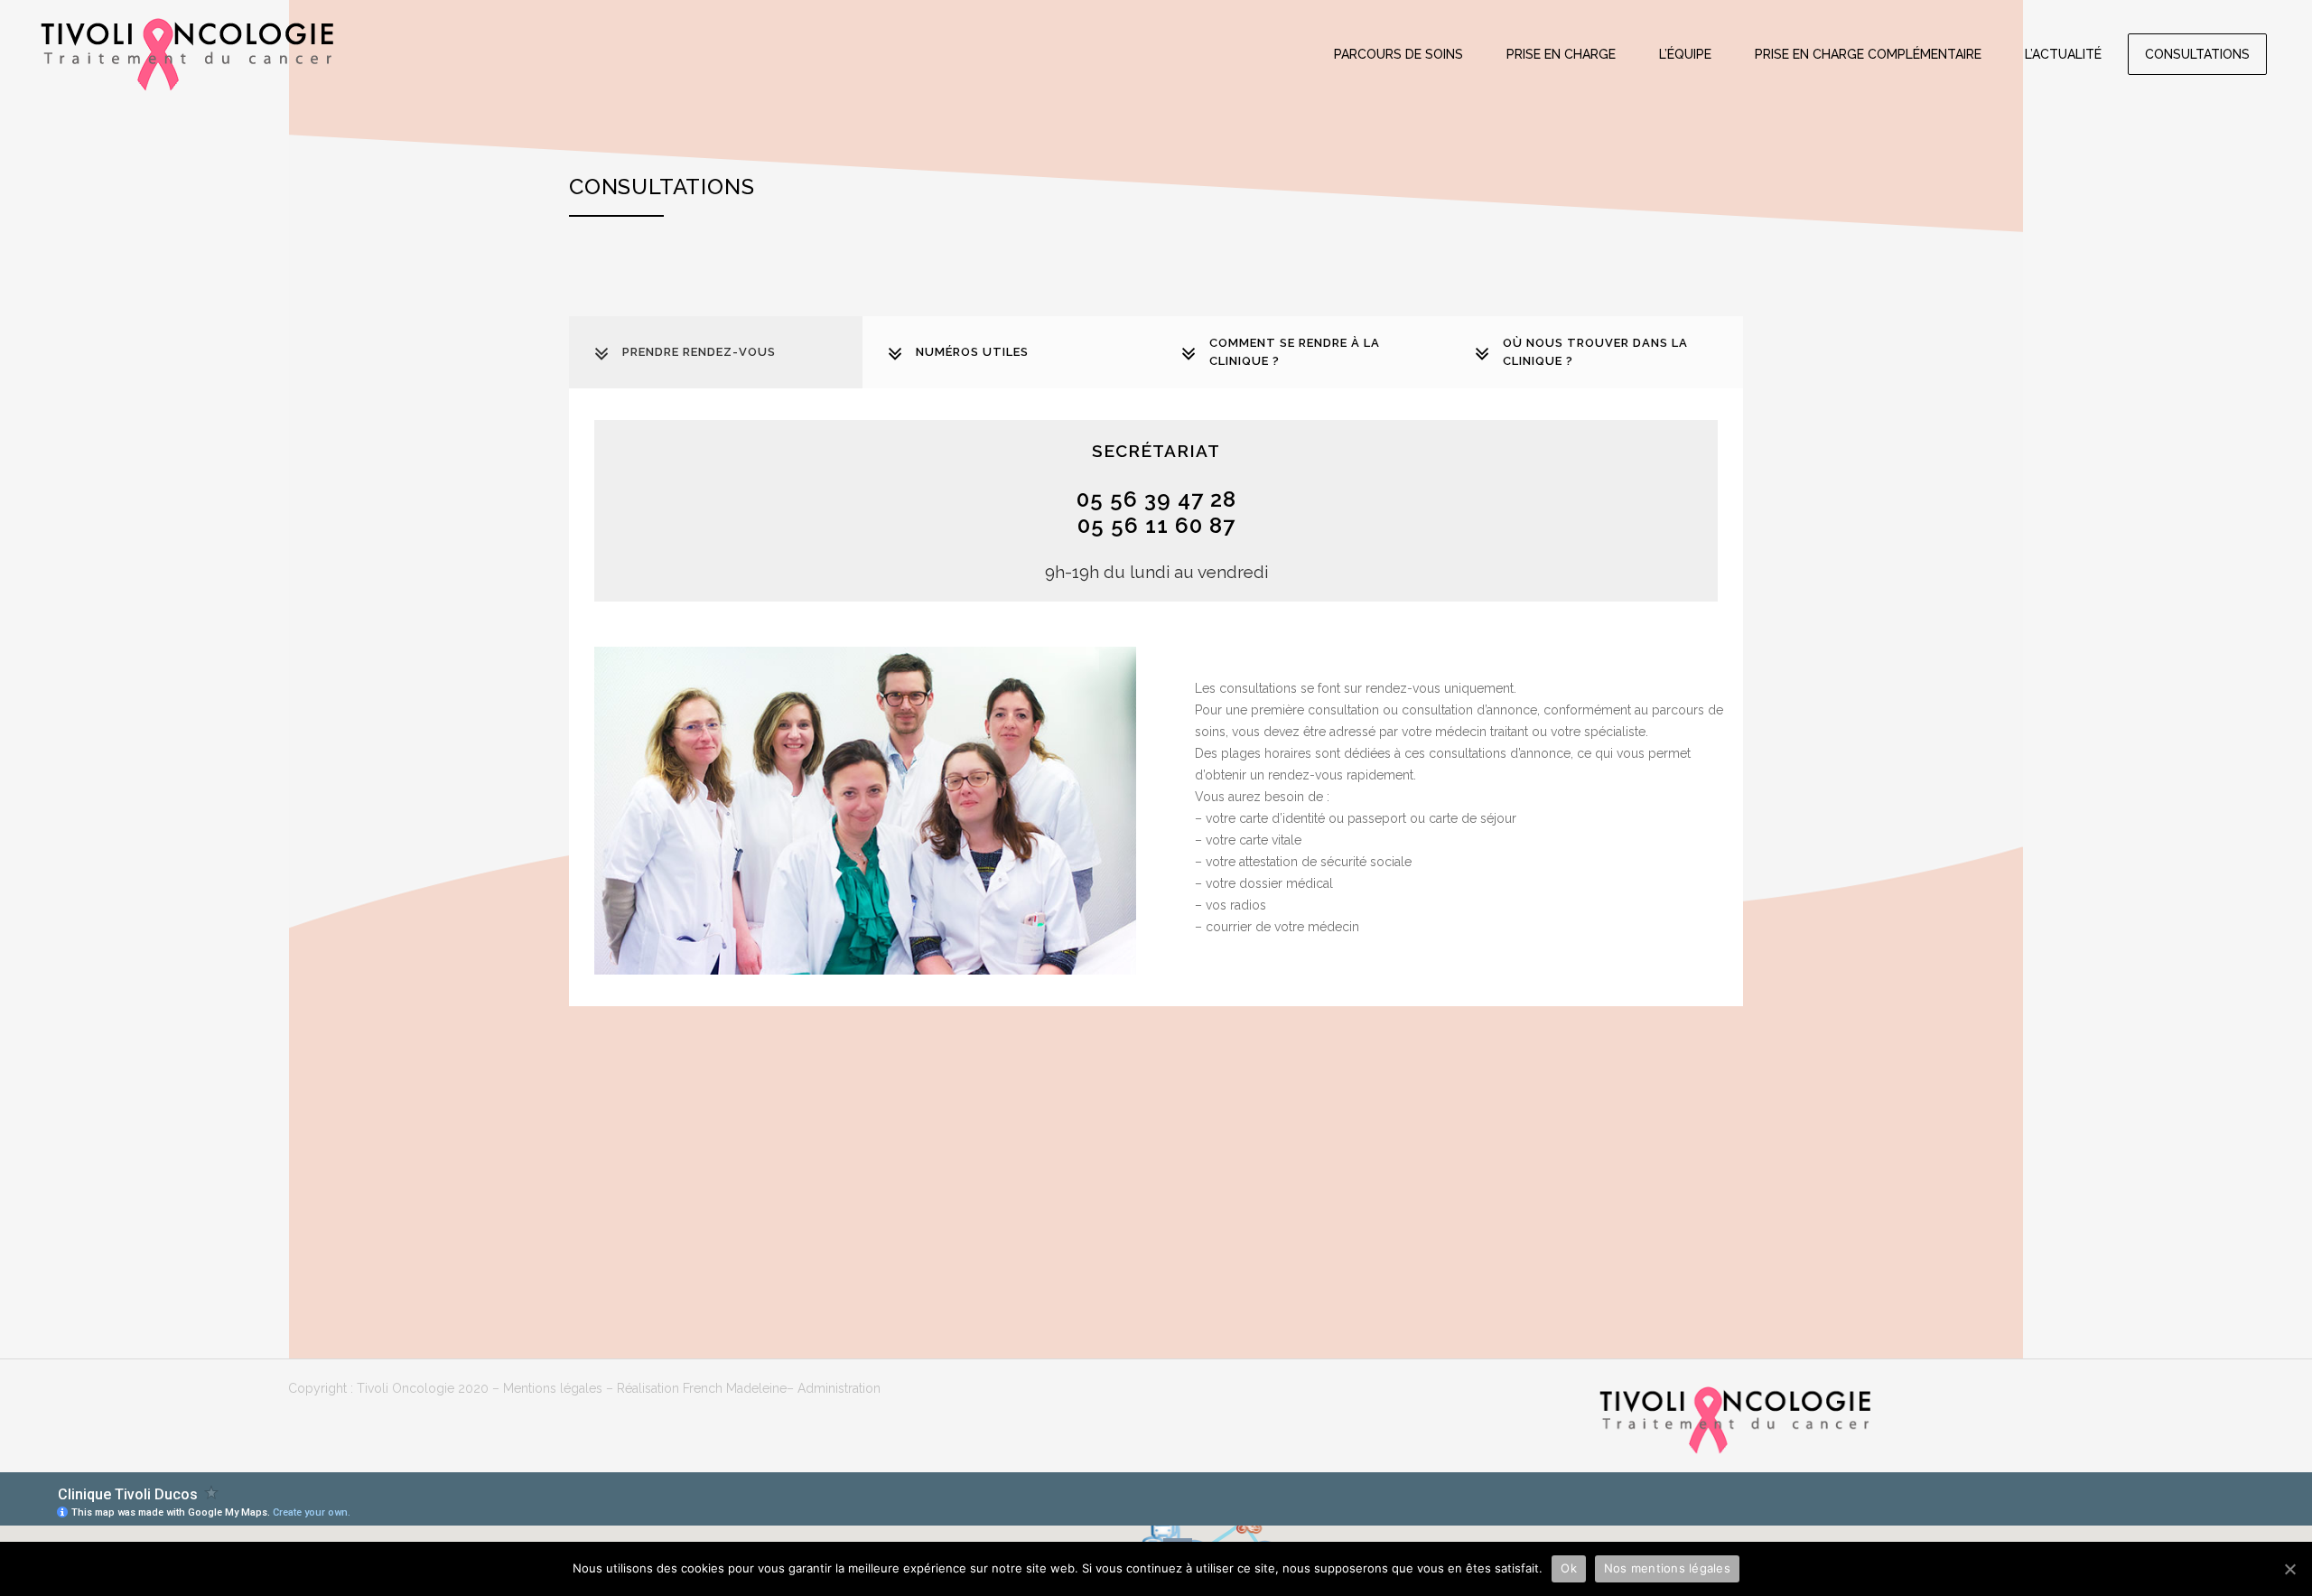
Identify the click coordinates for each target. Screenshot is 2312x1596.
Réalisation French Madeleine (702, 1388)
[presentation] (716, 353)
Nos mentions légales (1667, 1568)
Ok (1569, 1568)
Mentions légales (553, 1388)
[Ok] (2289, 1569)
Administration (839, 1388)
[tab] (716, 352)
